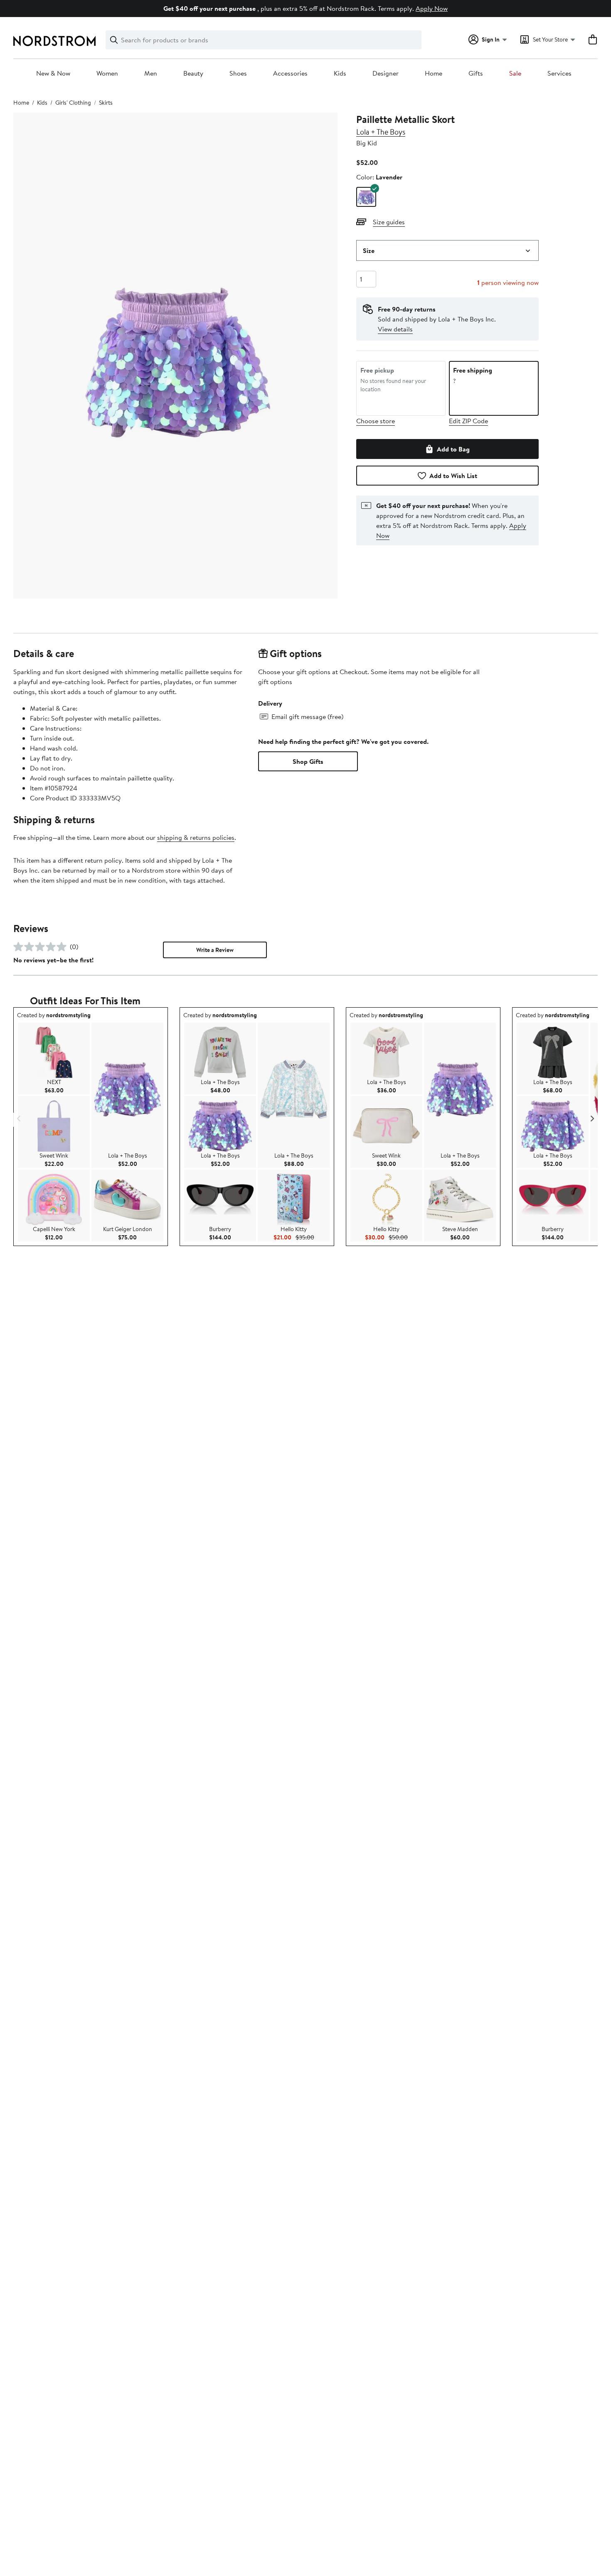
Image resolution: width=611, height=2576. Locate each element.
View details (395, 329)
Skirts (106, 103)
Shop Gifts (308, 761)
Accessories (290, 74)
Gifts (476, 74)
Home (434, 74)
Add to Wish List (453, 476)
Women (107, 74)
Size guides (389, 222)
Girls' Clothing (73, 103)
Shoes (238, 74)
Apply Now (432, 8)
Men (151, 74)
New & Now (53, 74)
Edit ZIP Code (468, 421)
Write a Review (215, 950)
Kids (340, 74)
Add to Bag (453, 449)
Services (559, 74)
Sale (515, 74)
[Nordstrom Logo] (54, 41)
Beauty (193, 74)
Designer (386, 74)
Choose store (376, 421)
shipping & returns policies (196, 837)
